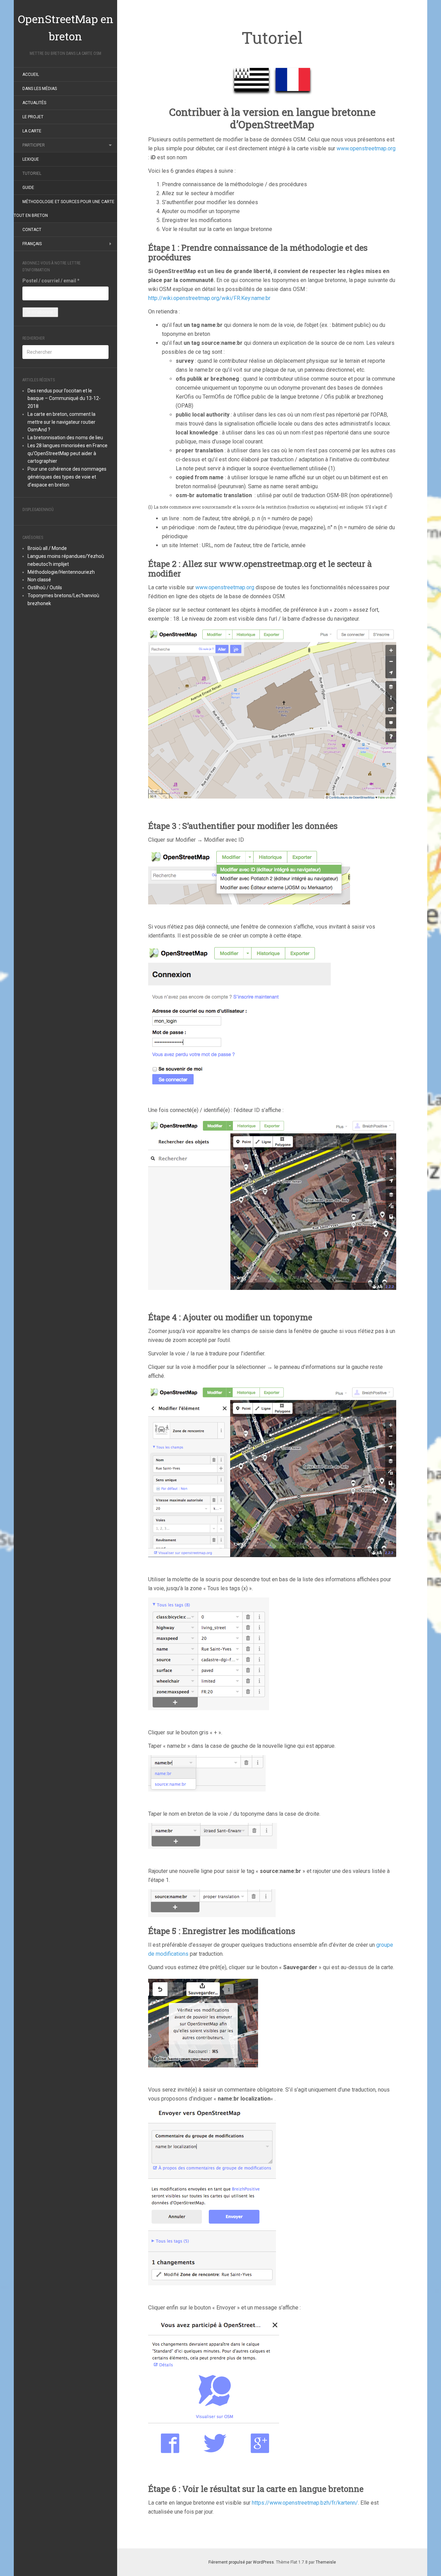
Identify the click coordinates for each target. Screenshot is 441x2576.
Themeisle (326, 2562)
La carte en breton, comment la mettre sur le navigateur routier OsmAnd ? (61, 422)
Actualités (34, 103)
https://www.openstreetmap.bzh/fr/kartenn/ (305, 2503)
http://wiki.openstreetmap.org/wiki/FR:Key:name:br (209, 298)
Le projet (33, 117)
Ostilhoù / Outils (45, 588)
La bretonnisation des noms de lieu (65, 438)
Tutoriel (32, 173)
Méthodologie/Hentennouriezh (61, 572)
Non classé (39, 580)
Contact (32, 230)
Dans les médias (40, 89)
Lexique (31, 159)
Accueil (31, 74)
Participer (34, 145)
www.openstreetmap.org (366, 148)
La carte (32, 131)
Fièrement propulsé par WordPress (241, 2562)
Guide (28, 188)
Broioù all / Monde (47, 548)
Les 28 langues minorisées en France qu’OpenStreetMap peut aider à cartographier (68, 453)
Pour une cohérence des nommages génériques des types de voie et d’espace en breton (67, 477)
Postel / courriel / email (51, 281)
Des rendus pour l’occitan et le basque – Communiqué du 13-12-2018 (64, 399)
